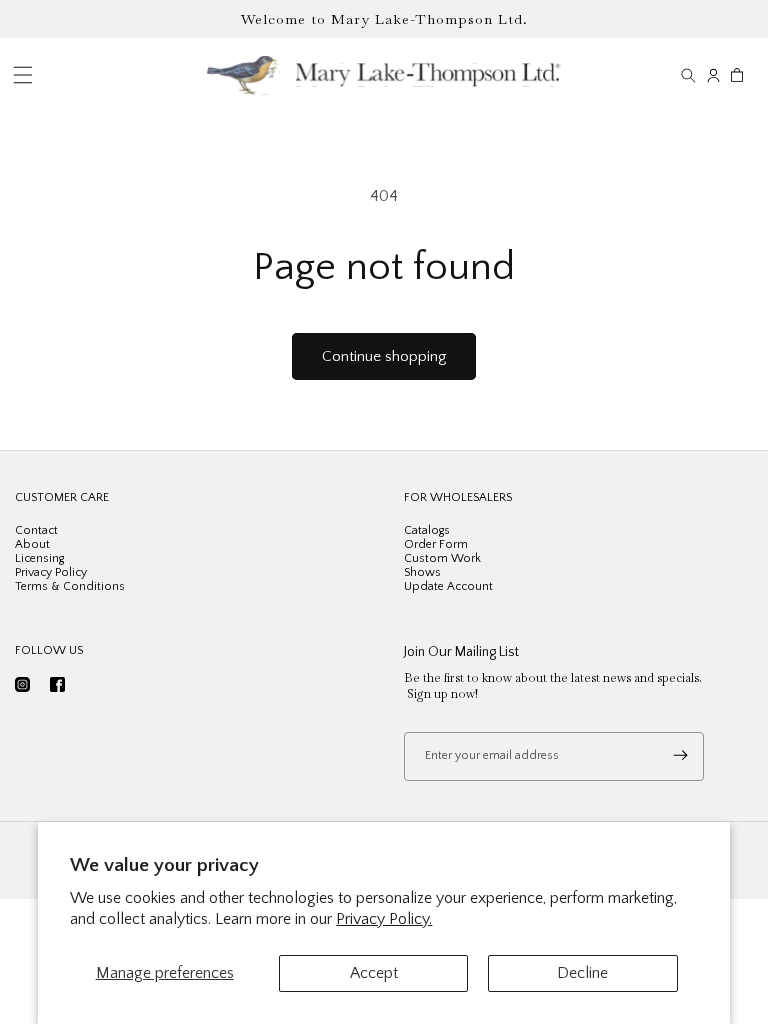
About (32, 544)
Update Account (448, 586)
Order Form (436, 544)
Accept (374, 973)
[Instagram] (22, 684)
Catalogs (427, 530)
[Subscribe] (680, 756)
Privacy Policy (51, 572)
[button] (688, 75)
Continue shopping (384, 356)
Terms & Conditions (70, 586)
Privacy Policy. (384, 919)
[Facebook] (57, 684)
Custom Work (442, 558)
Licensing (39, 558)
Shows (422, 572)
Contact (36, 530)
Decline (582, 973)
